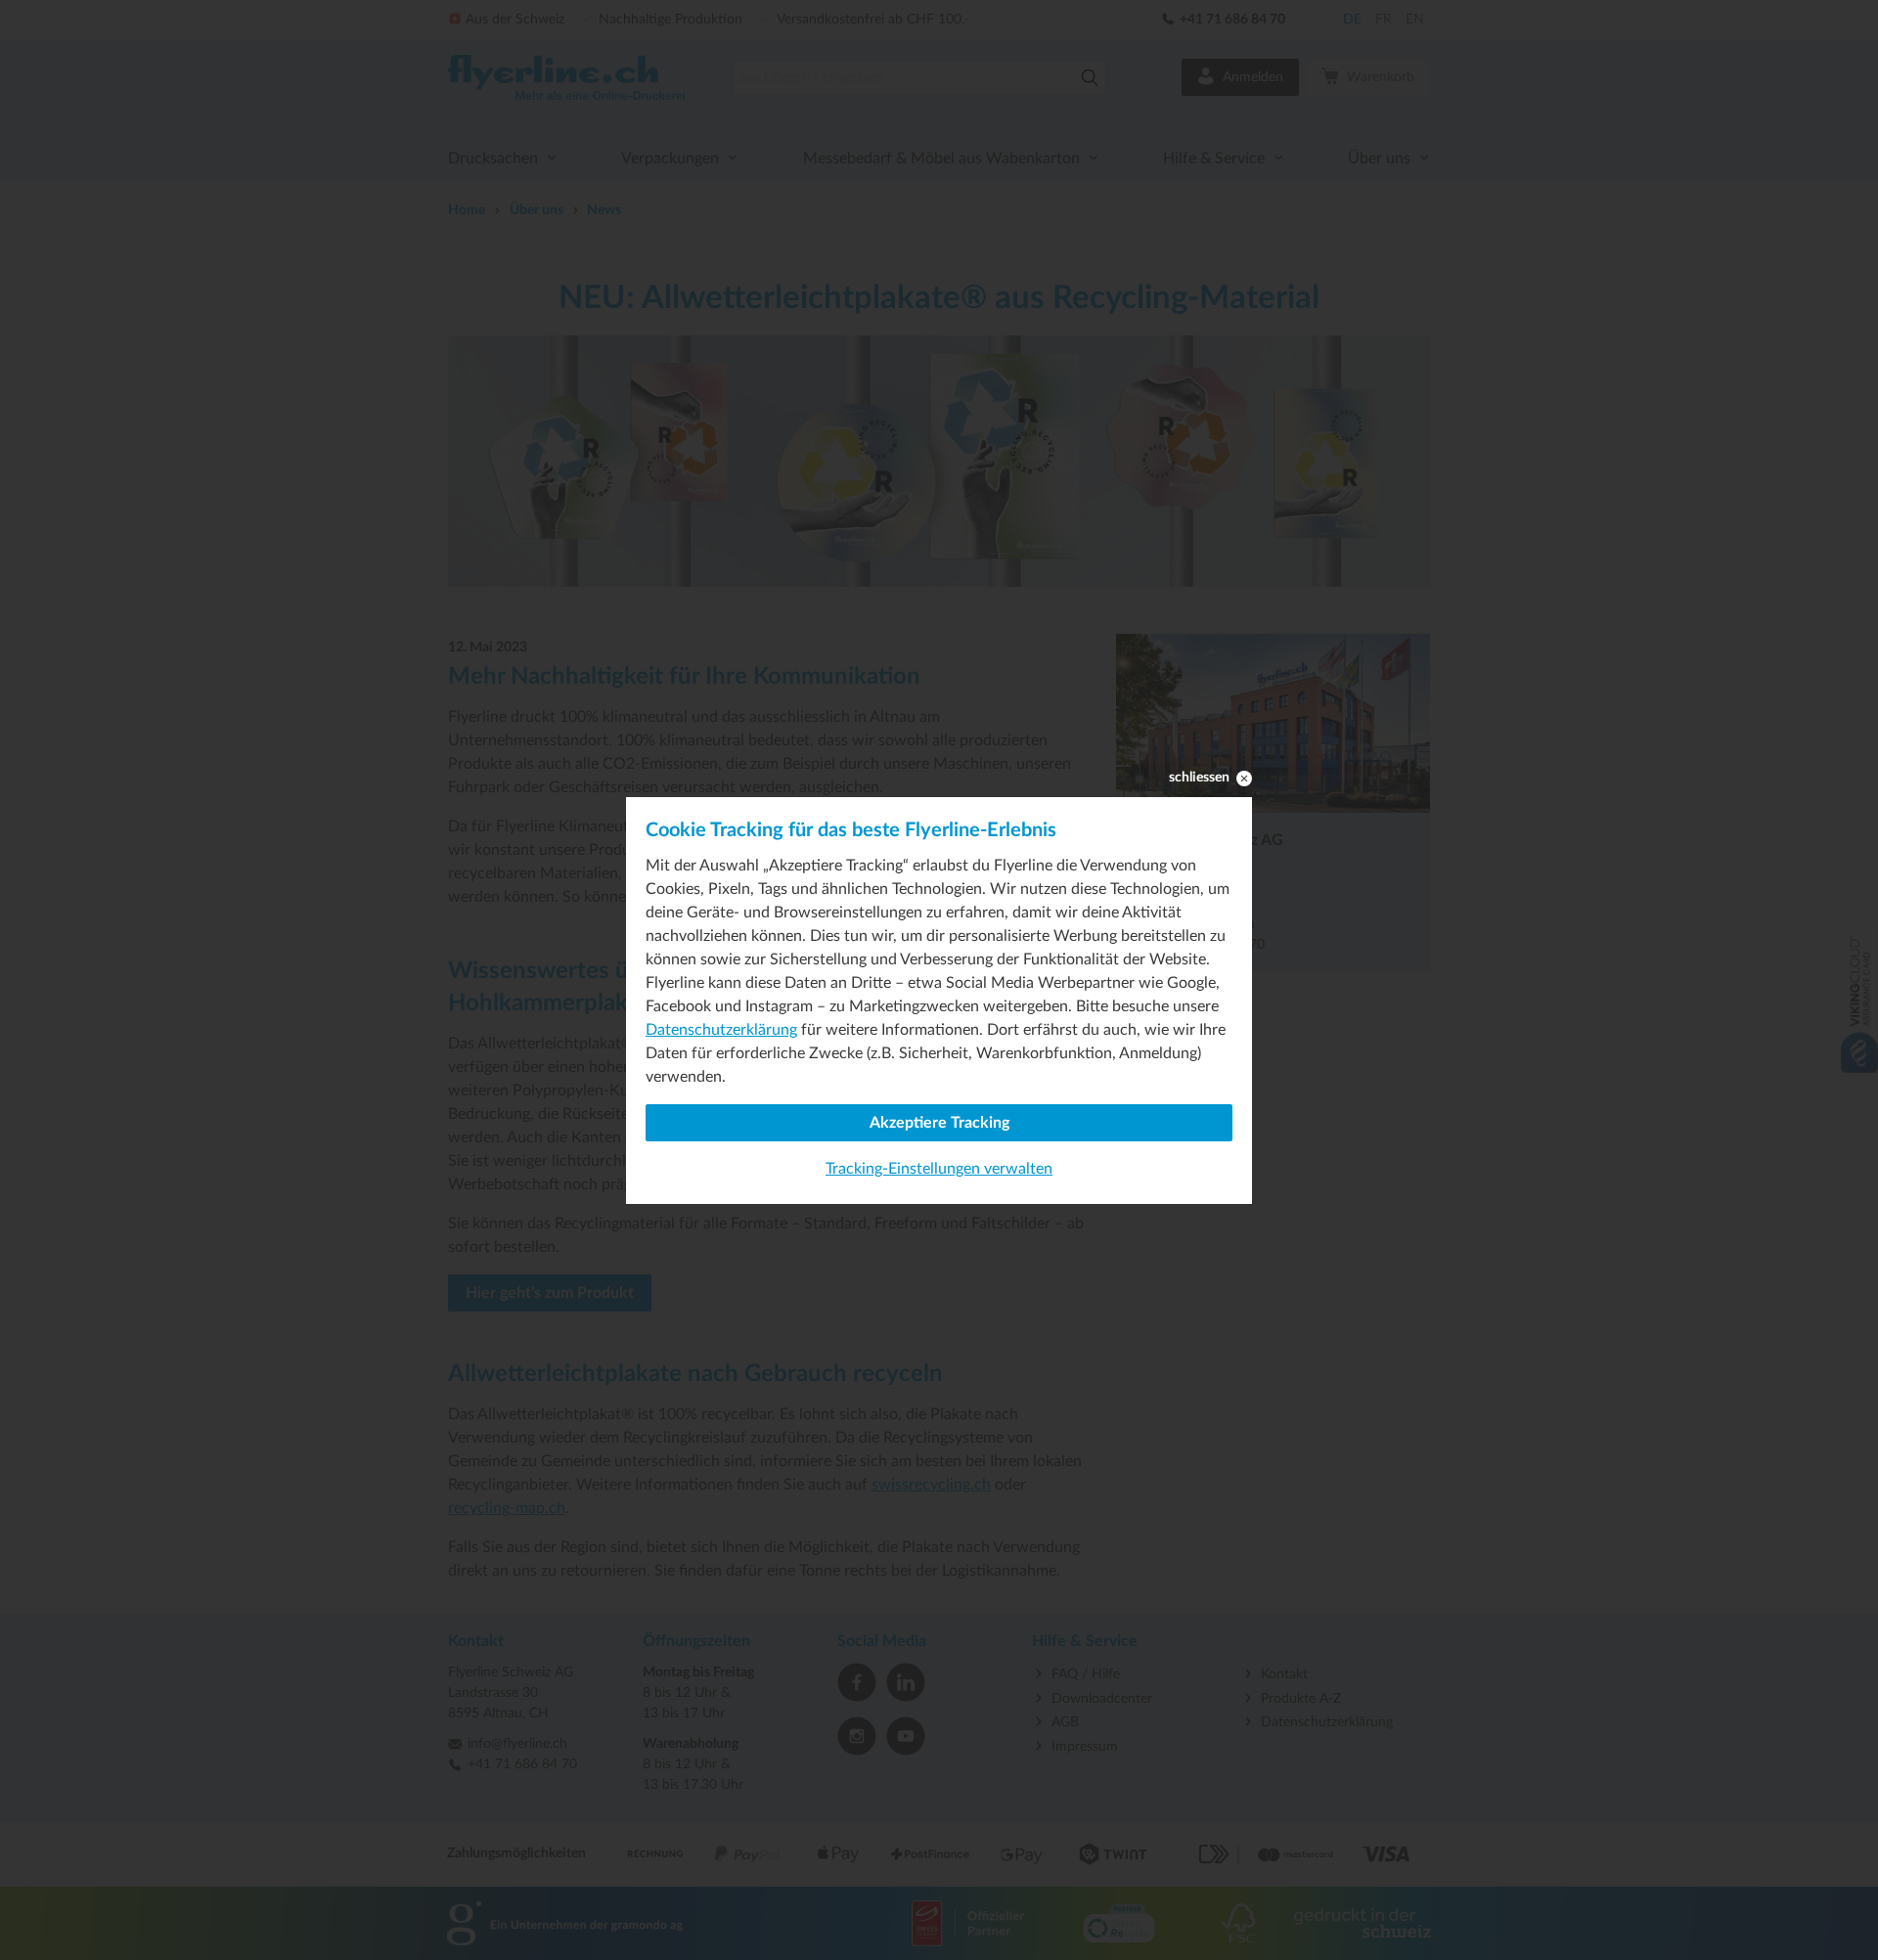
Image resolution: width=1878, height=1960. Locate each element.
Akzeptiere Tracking (939, 1123)
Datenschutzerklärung (721, 1030)
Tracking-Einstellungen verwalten (939, 1169)
